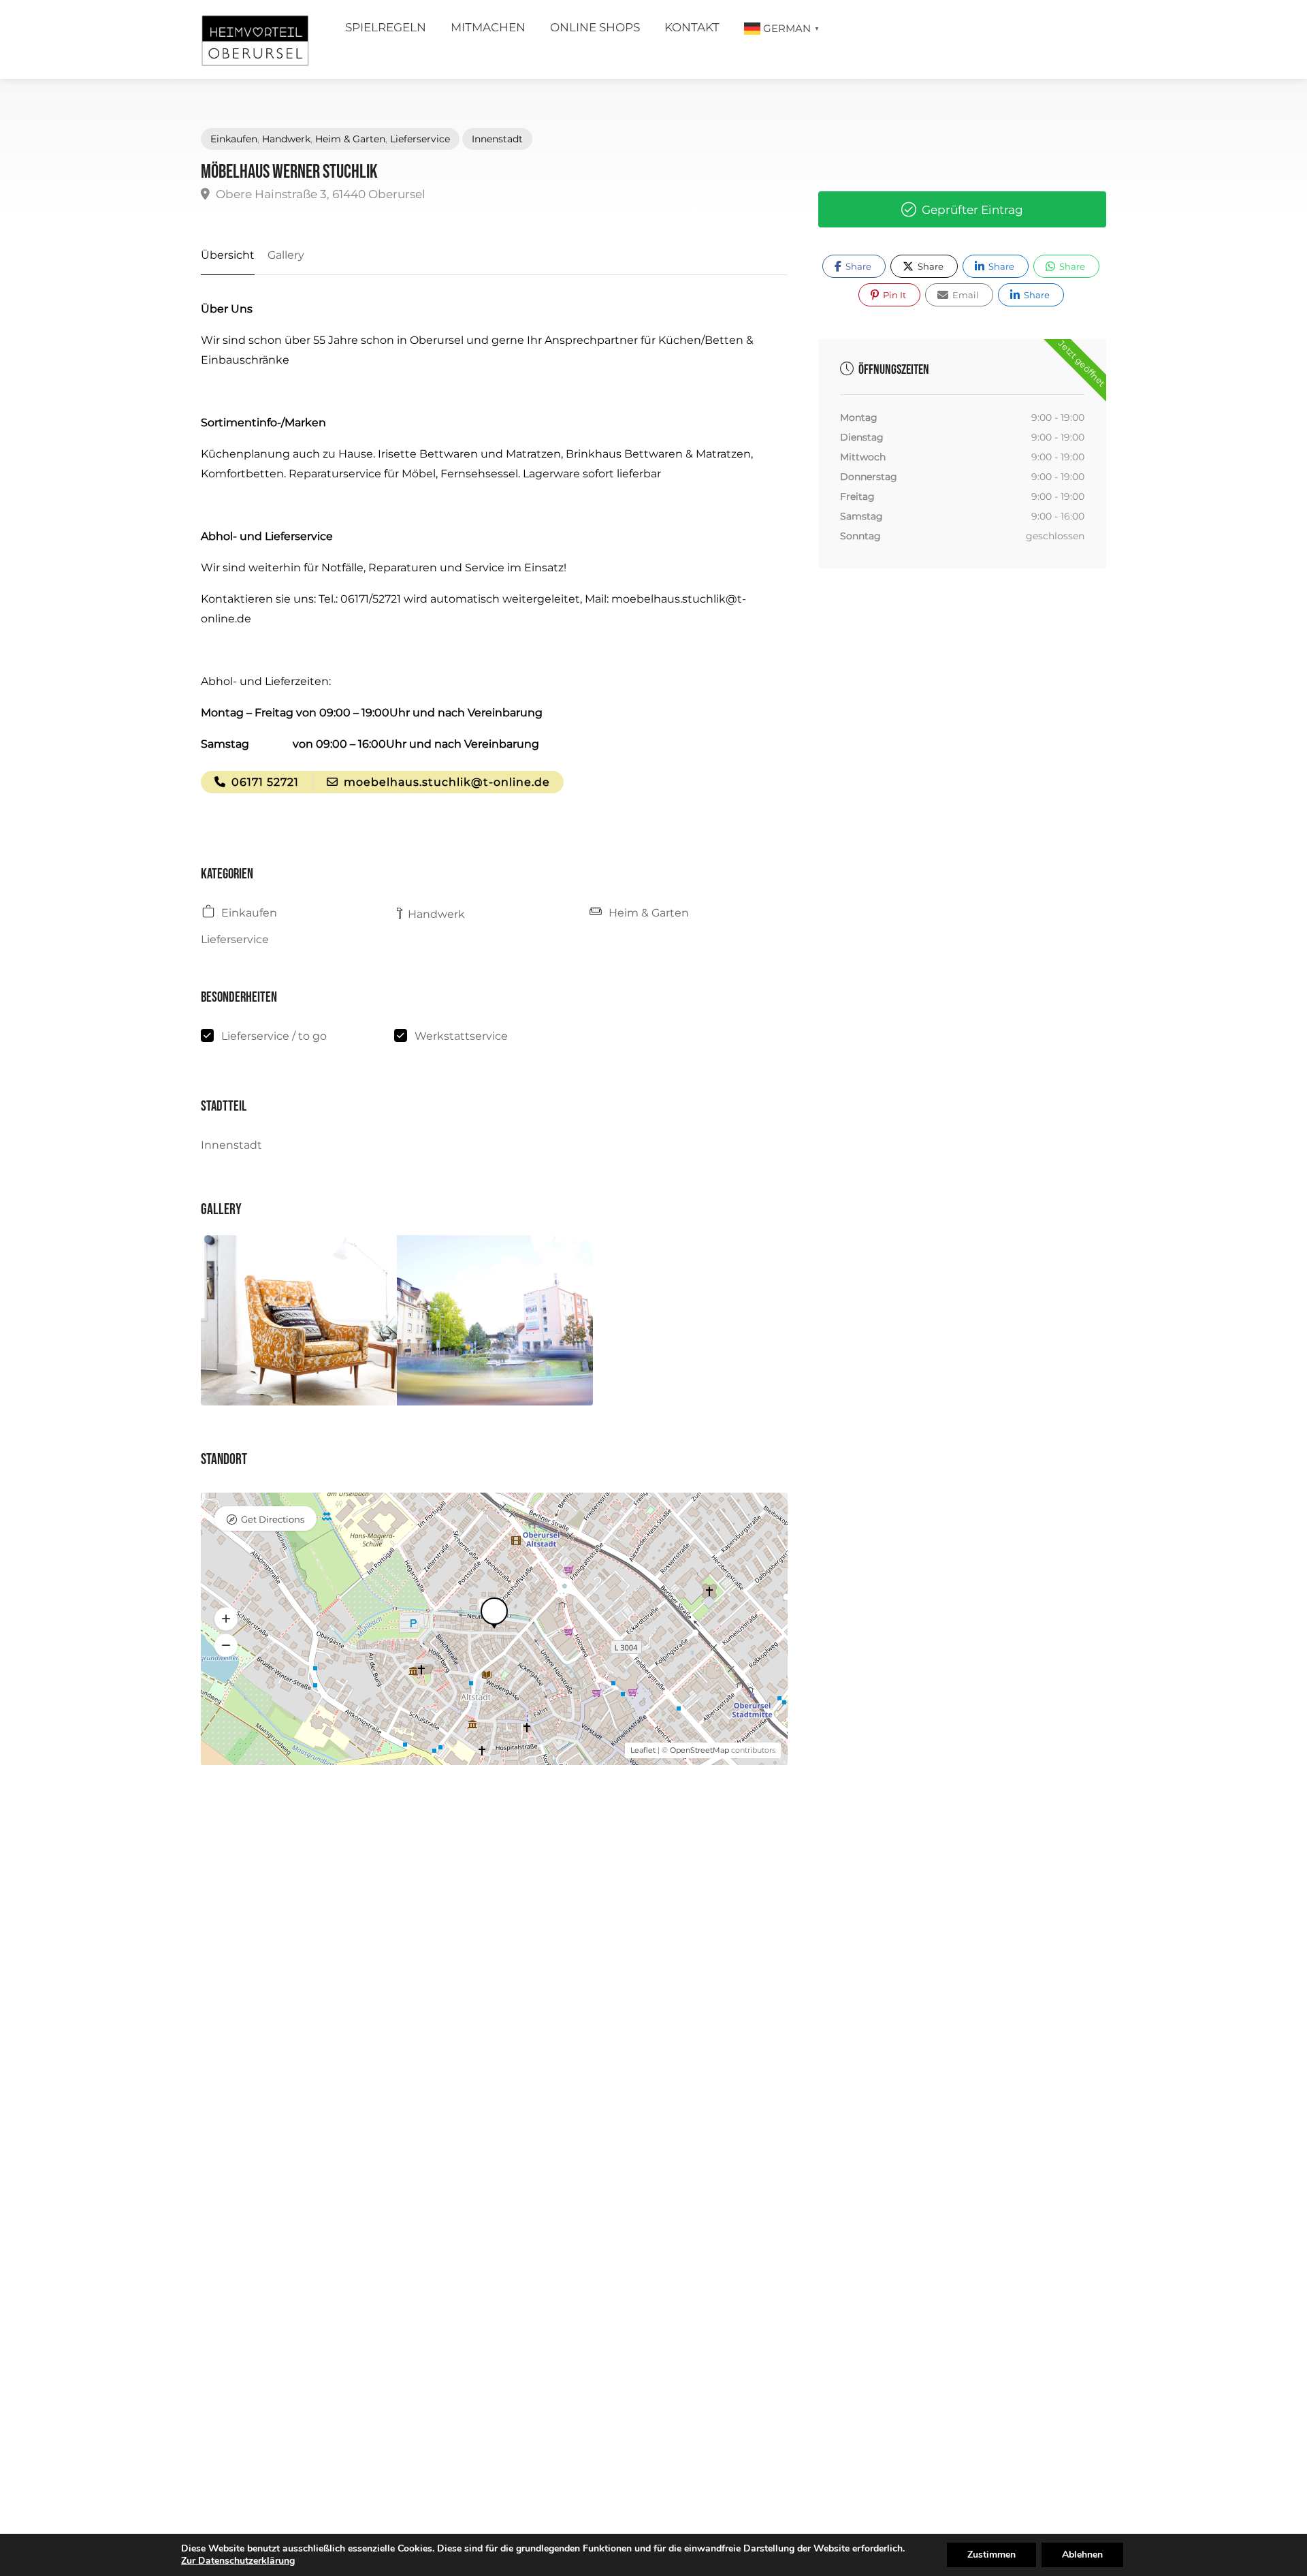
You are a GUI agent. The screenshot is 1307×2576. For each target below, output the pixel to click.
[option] (299, 1320)
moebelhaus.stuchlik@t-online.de (445, 782)
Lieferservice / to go (274, 1036)
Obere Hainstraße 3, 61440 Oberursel (319, 194)
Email (965, 295)
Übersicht (228, 255)
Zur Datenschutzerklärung (238, 2561)
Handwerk (286, 139)
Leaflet (643, 1750)
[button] (226, 1619)
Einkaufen (234, 139)
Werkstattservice (461, 1036)
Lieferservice (420, 139)
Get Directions (273, 1519)
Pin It (893, 295)
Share (857, 266)
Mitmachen (488, 27)
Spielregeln (386, 27)
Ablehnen (1082, 2555)
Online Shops (595, 27)
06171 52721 (263, 782)
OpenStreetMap (699, 1750)
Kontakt (692, 27)
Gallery (286, 255)
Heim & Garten (350, 139)
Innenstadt (497, 139)
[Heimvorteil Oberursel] (255, 43)
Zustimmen (991, 2555)
